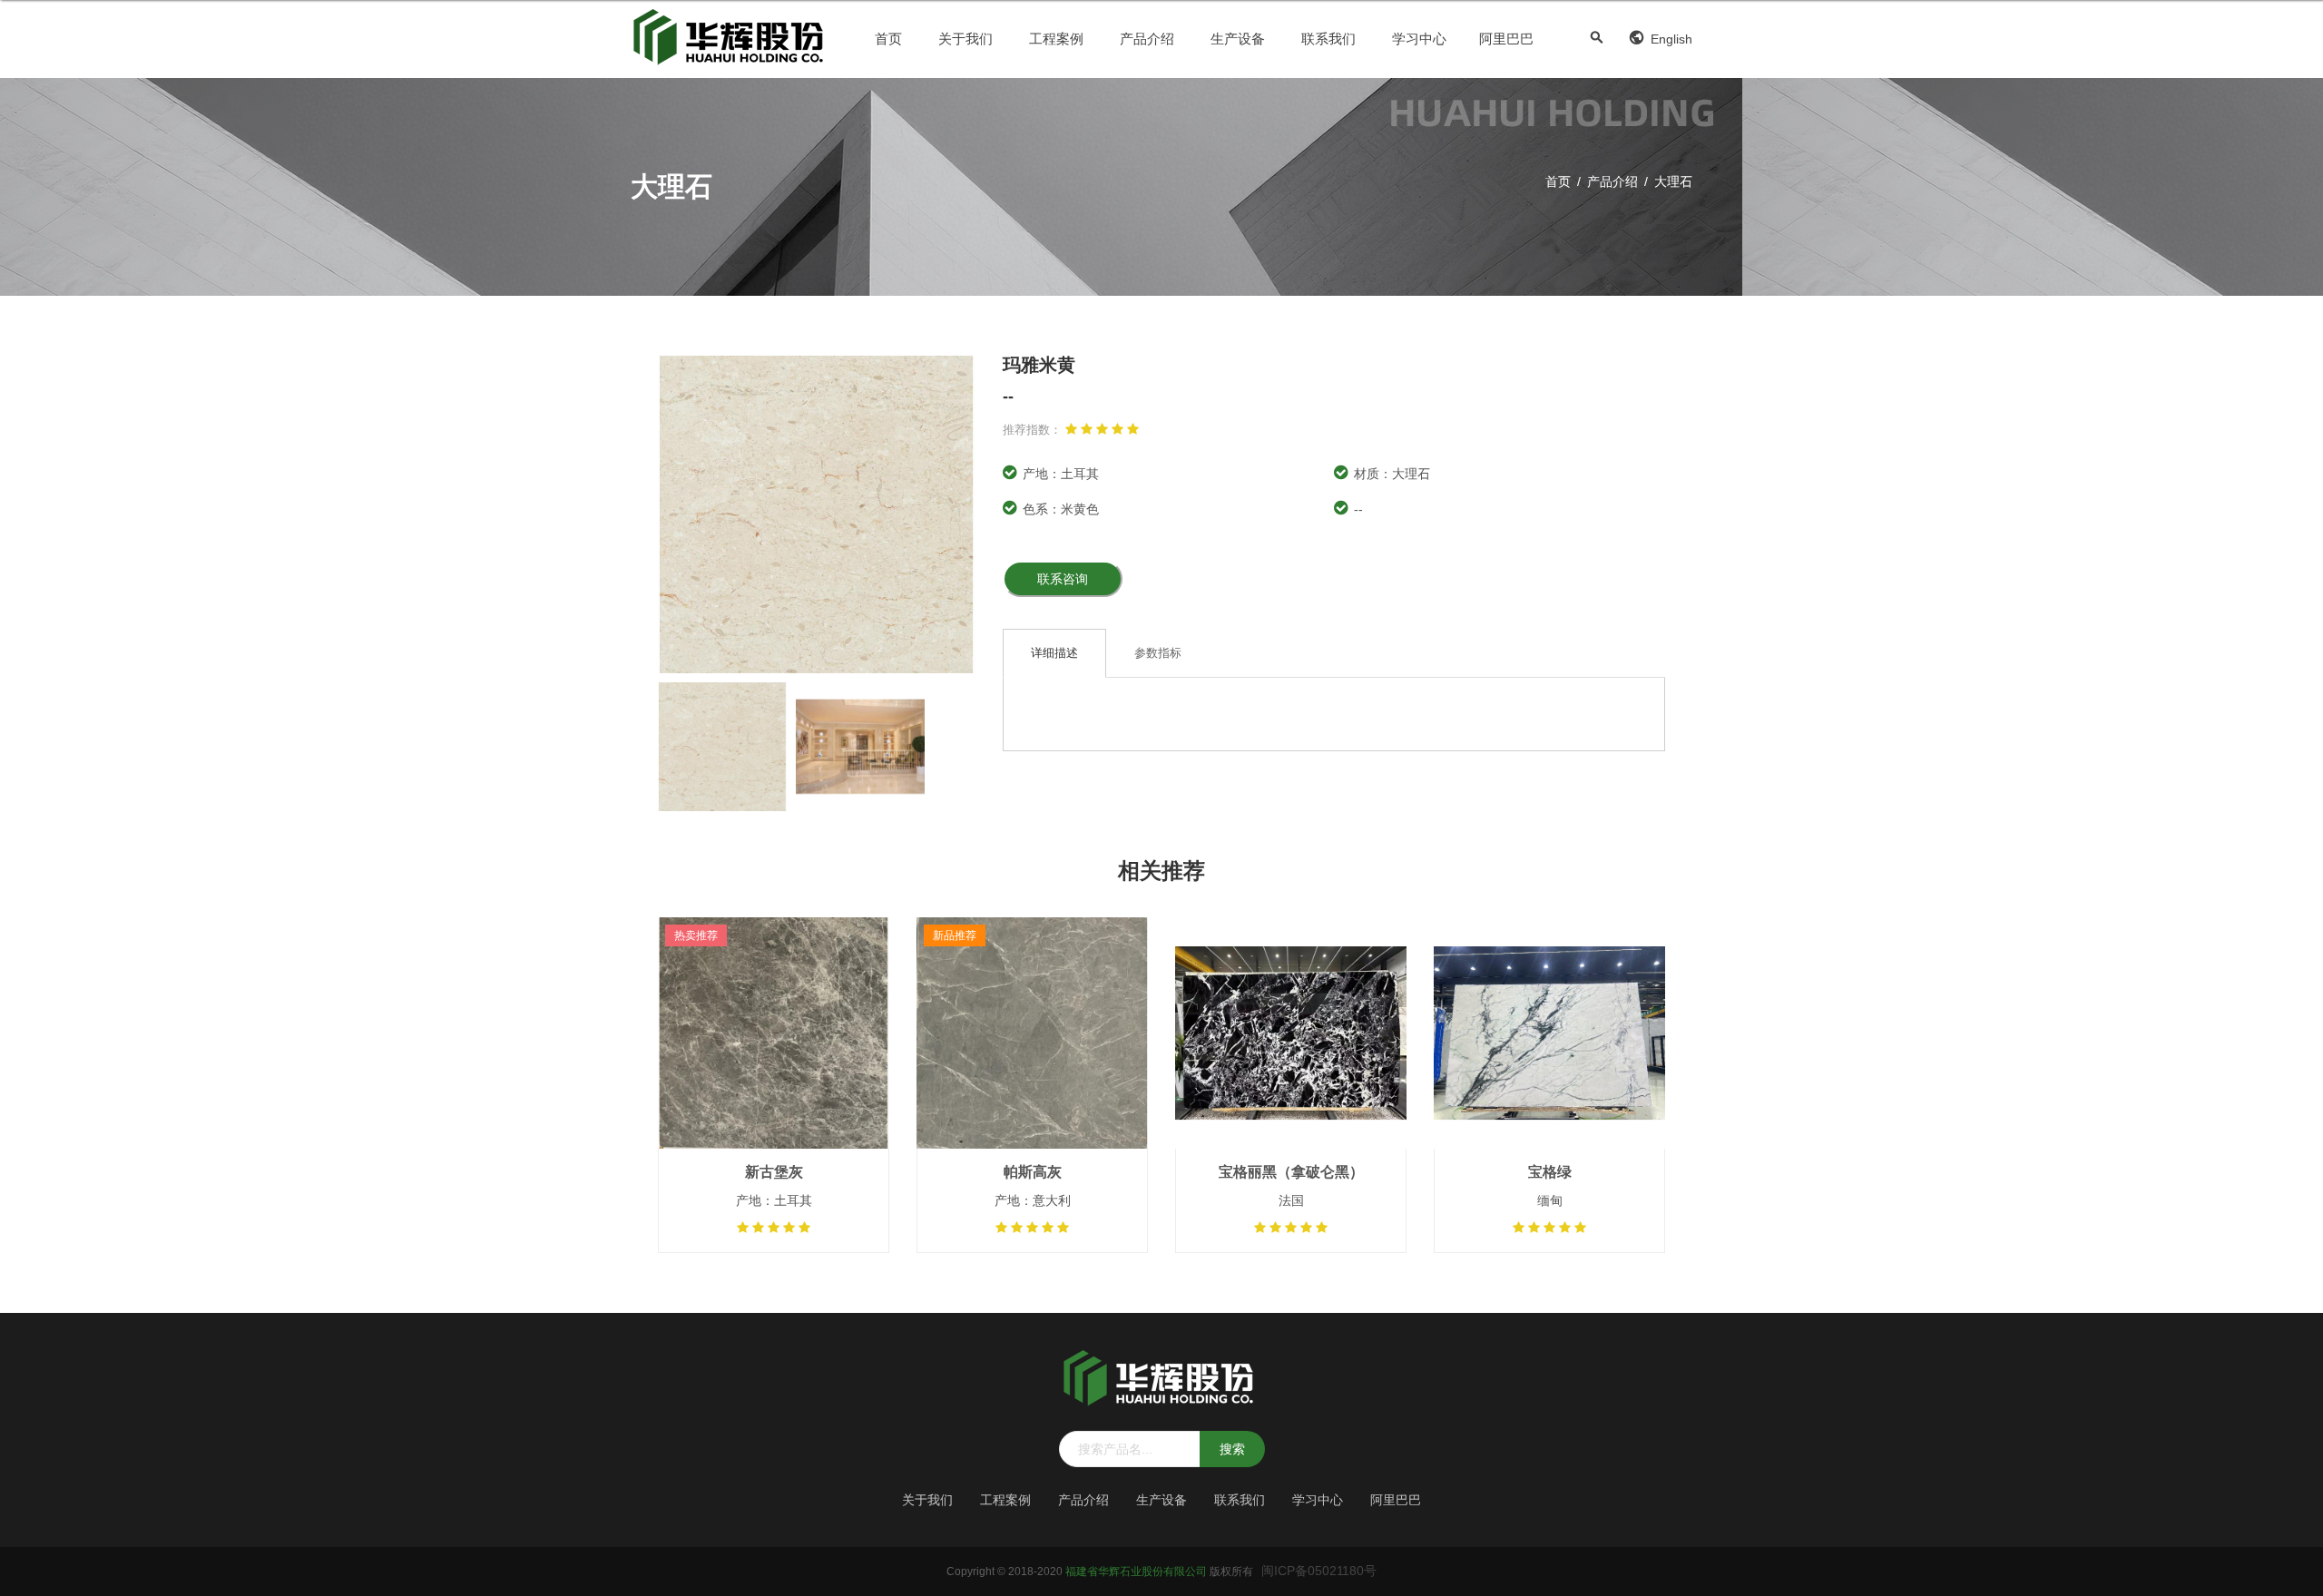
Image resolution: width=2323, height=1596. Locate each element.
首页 (888, 39)
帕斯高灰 (1033, 1172)
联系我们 (1328, 39)
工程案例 (1056, 39)
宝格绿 (1550, 1172)
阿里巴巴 (1506, 39)
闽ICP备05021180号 (1319, 1571)
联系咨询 (1063, 579)
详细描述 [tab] (1054, 653)
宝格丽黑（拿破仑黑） (1291, 1172)
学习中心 (1419, 39)
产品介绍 (1147, 39)
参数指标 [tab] (1158, 653)
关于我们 (965, 39)
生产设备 (1238, 39)
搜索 (1232, 1449)
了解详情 (774, 1078)
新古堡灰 (774, 1172)
